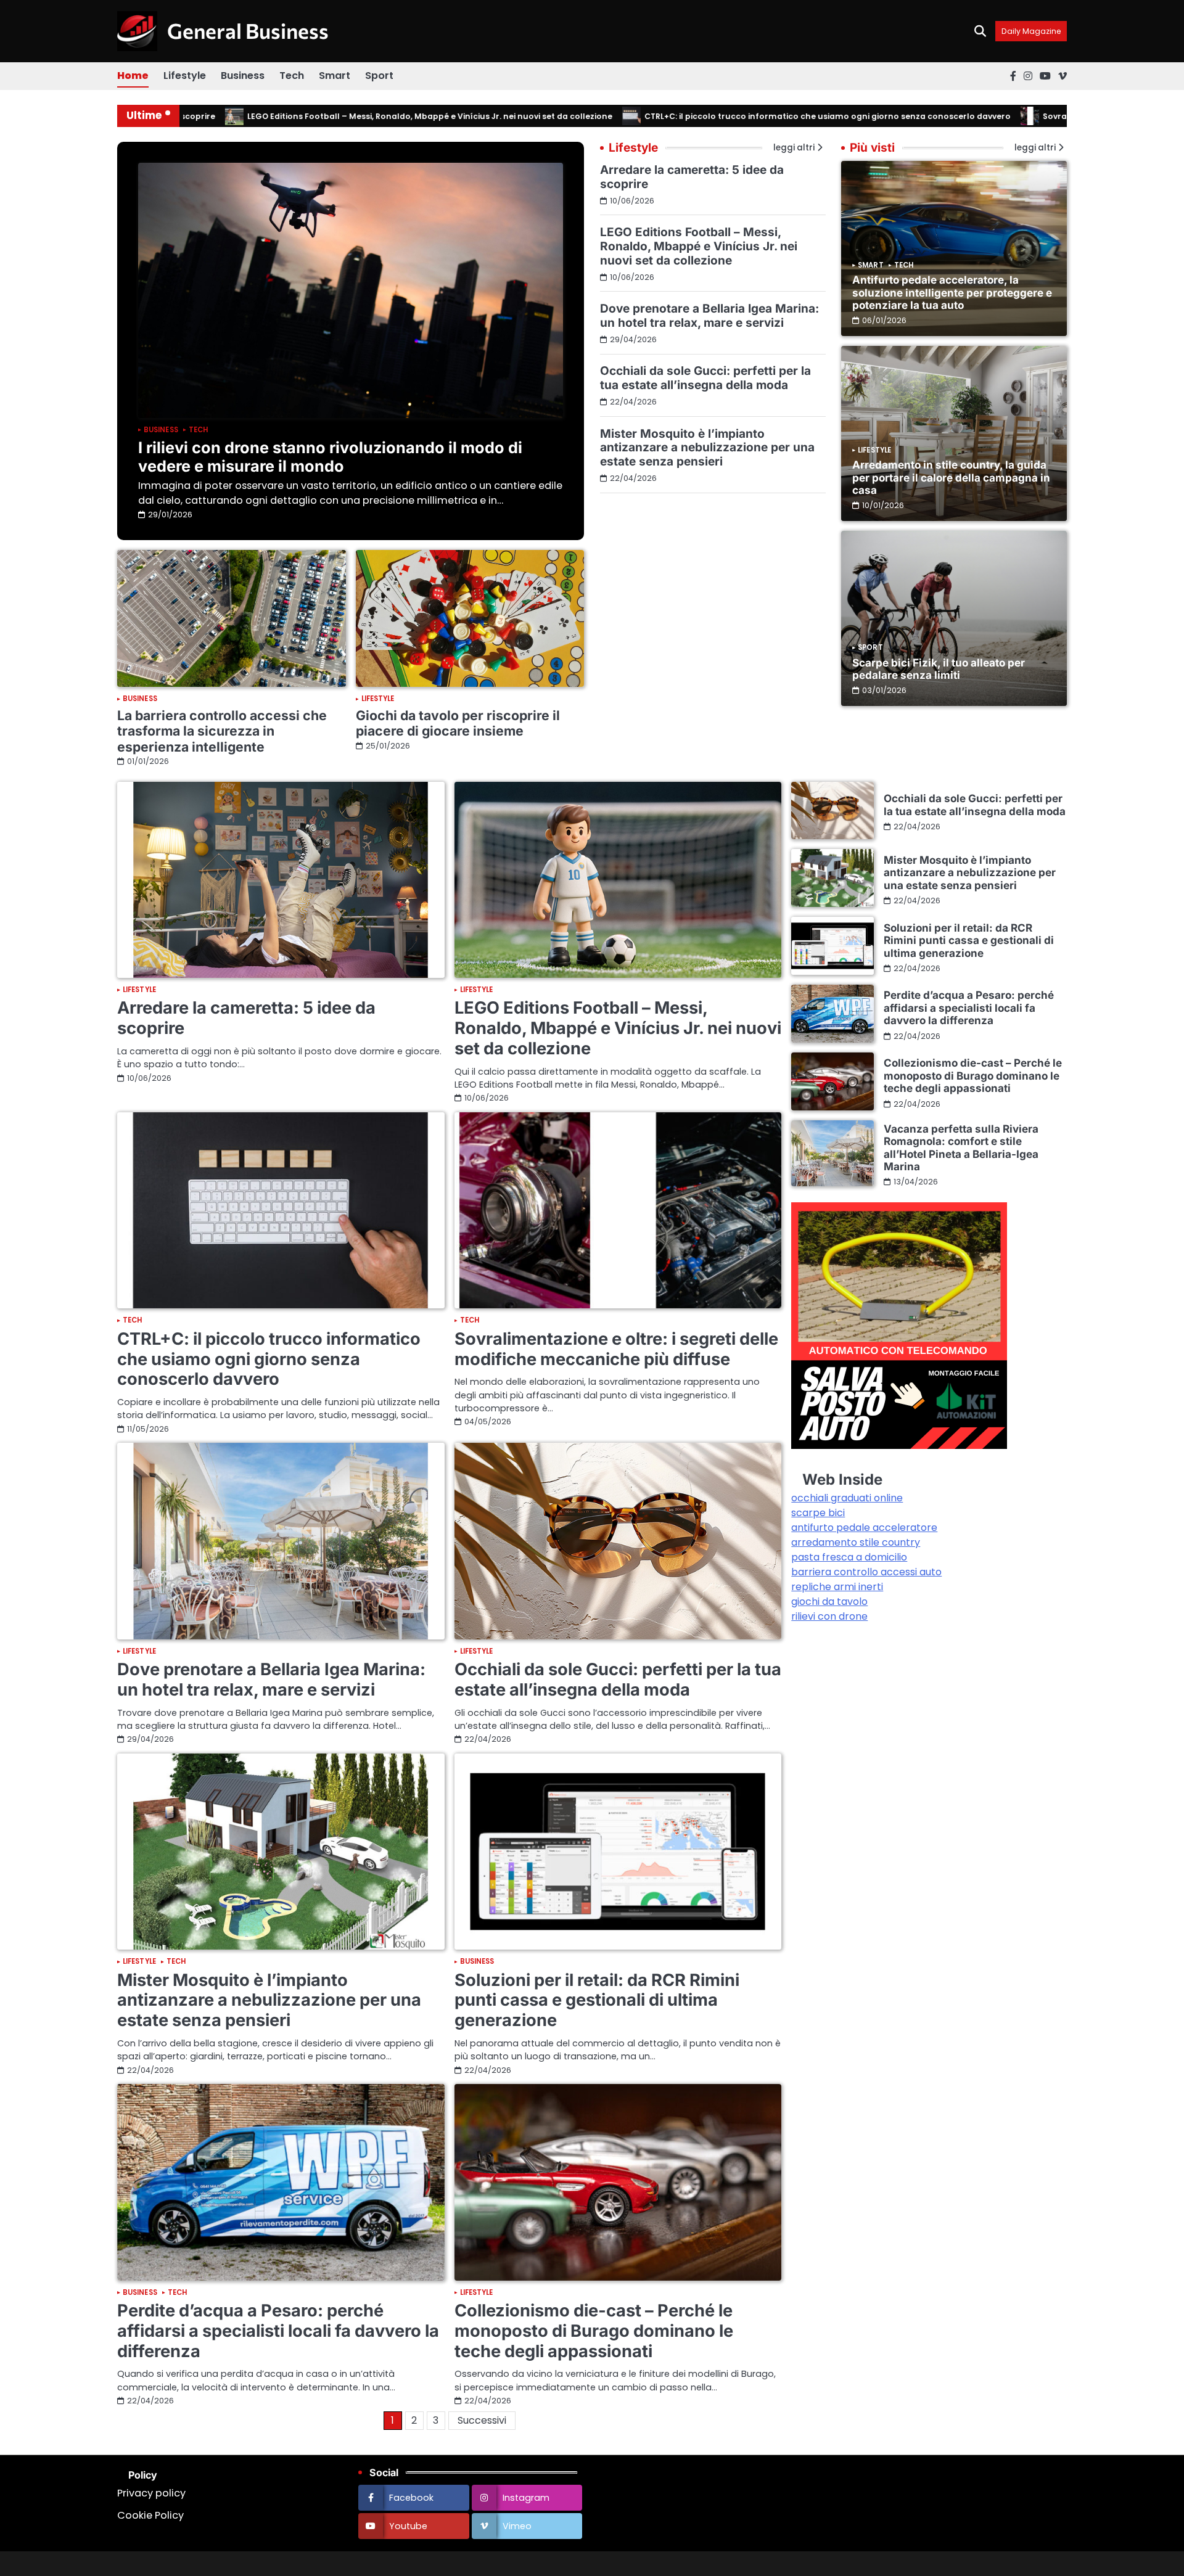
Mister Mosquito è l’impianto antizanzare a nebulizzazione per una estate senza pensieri (707, 448)
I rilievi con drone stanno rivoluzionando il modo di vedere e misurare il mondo (330, 457)
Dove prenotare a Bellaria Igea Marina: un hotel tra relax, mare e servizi (709, 316)
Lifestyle (185, 76)
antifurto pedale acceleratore (864, 1528)
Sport (379, 76)
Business (243, 76)
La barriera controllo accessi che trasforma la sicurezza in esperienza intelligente (222, 731)
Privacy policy (151, 2493)
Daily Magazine (1031, 31)
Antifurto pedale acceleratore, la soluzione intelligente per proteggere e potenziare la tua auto (952, 292)
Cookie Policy (150, 2515)
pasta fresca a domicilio (849, 1557)
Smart (335, 76)
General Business (248, 31)
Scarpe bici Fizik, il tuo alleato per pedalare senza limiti (939, 669)
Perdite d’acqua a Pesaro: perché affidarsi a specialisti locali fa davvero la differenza (278, 2331)
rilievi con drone (829, 1616)
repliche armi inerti (837, 1587)
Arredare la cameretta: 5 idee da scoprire (692, 177)
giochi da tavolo (829, 1602)
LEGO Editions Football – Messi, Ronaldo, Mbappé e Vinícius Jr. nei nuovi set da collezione (364, 116)
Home (133, 76)
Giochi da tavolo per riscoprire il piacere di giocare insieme (458, 723)
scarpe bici (818, 1513)
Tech (292, 76)
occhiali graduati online (847, 1498)
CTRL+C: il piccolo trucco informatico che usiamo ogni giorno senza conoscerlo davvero (762, 116)
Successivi (482, 2420)
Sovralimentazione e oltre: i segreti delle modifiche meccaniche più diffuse (616, 1349)
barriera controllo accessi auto (866, 1572)
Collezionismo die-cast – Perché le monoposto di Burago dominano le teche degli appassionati (594, 2331)
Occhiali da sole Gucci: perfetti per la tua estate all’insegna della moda (705, 378)
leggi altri (1035, 148)
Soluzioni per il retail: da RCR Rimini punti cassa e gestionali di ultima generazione (597, 2000)
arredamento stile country (856, 1542)
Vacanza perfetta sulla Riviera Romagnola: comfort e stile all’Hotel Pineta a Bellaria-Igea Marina (961, 1147)
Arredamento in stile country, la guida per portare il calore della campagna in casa (951, 477)
